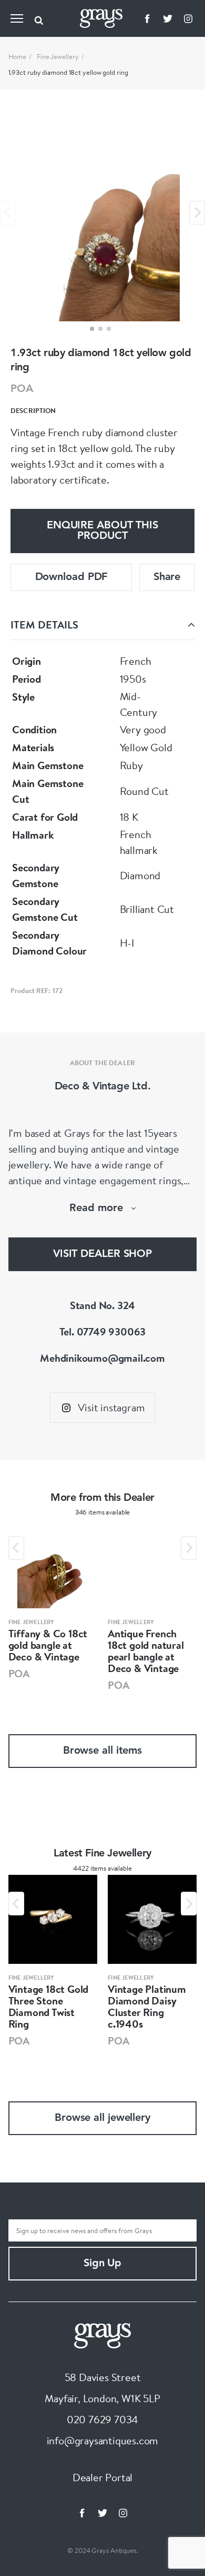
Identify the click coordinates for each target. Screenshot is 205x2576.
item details (44, 625)
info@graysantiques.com (103, 2440)
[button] (92, 329)
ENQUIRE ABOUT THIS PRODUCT (102, 531)
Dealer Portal (102, 2477)
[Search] (39, 18)
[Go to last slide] (16, 1548)
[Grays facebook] (147, 18)
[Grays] (102, 2334)
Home (18, 56)
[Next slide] (197, 213)
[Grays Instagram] (188, 18)
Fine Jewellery (58, 56)
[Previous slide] (8, 213)
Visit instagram (111, 1407)
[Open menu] (17, 18)
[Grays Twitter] (168, 18)
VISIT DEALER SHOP (102, 1254)
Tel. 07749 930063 (103, 1331)
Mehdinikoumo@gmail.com (102, 1358)
